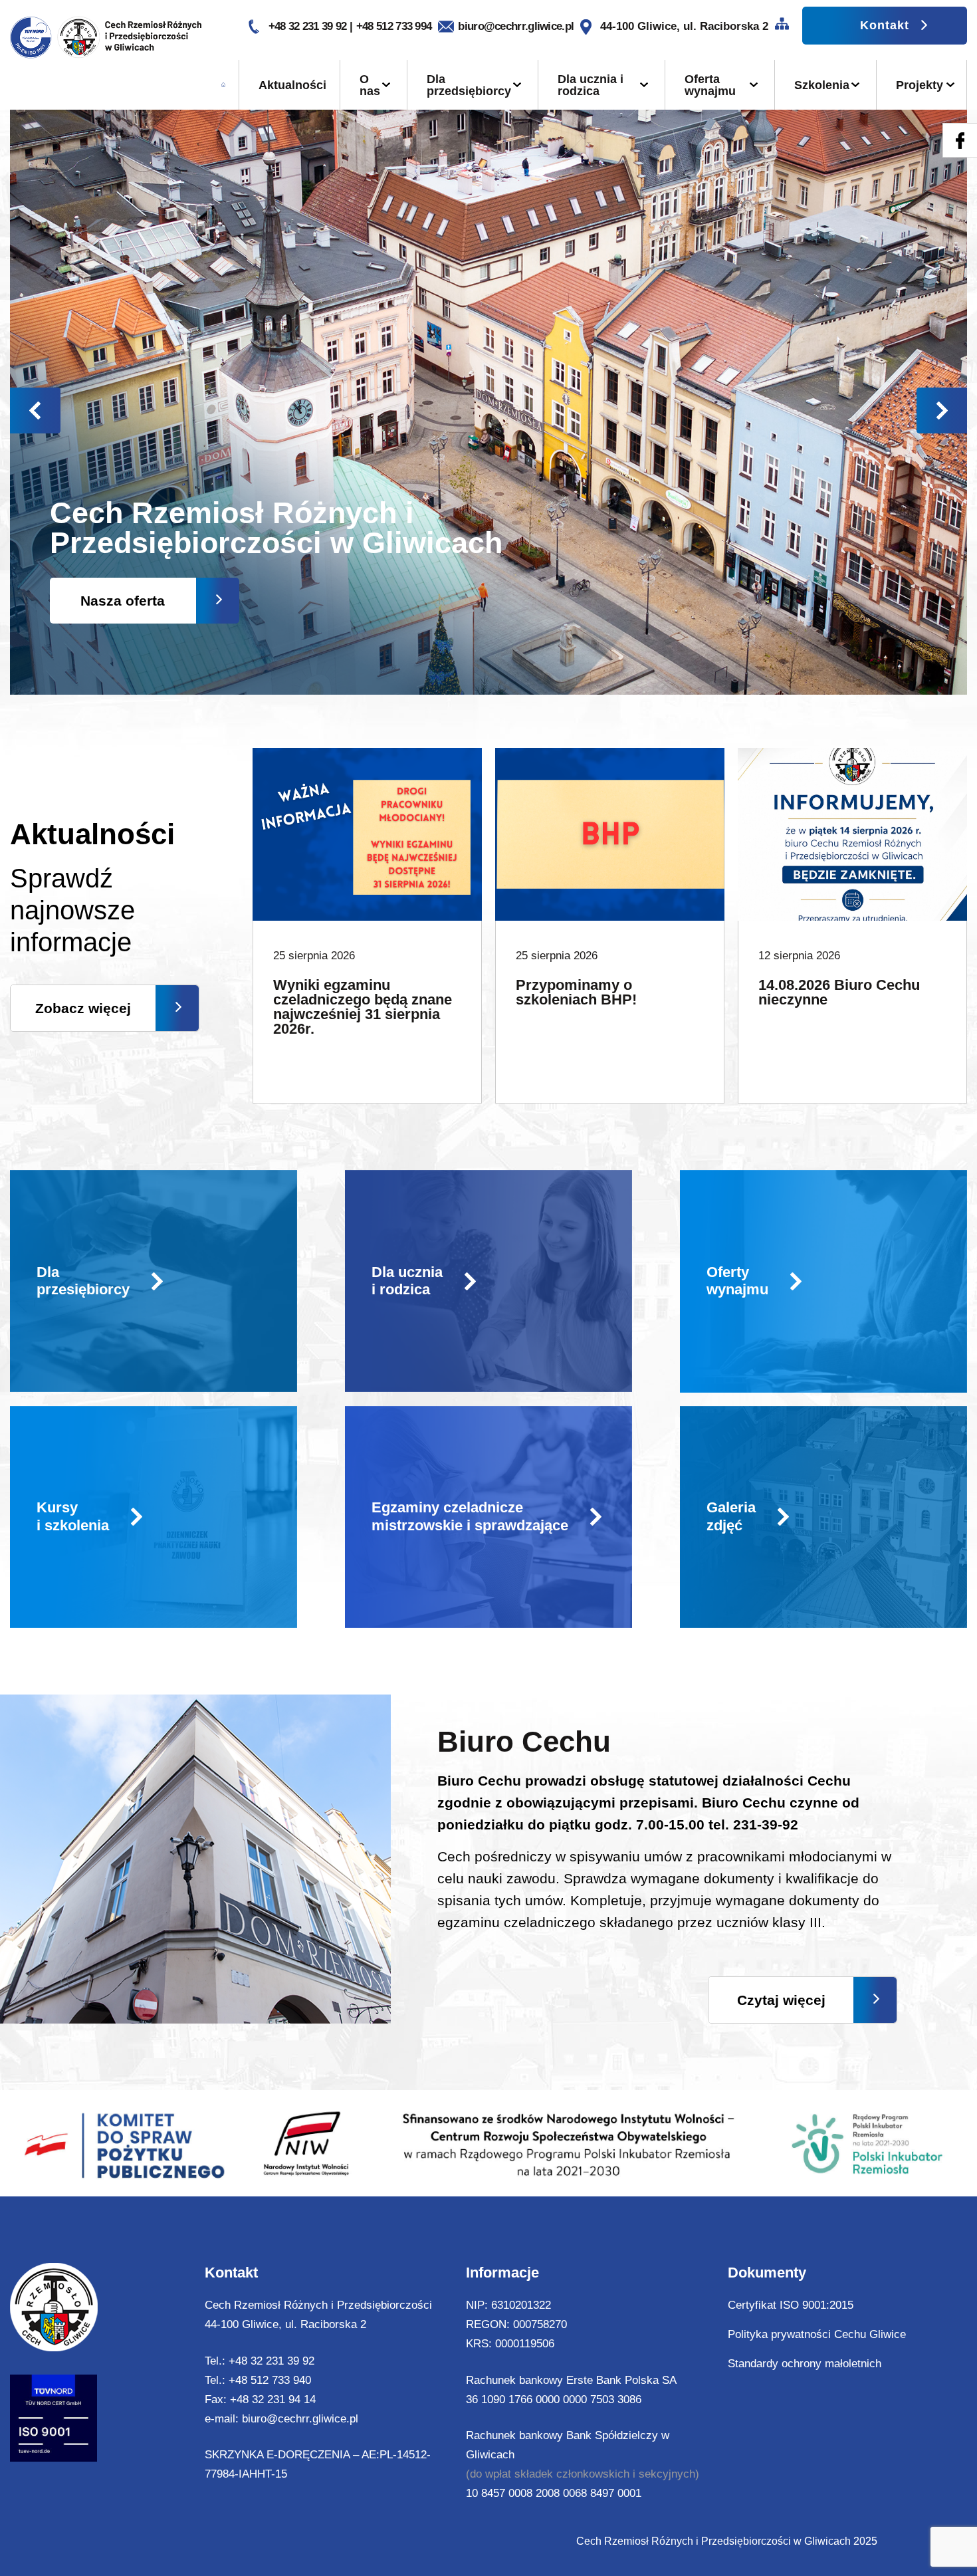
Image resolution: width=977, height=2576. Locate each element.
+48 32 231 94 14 (273, 2400)
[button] (942, 410)
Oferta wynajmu (710, 85)
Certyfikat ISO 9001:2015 (791, 2305)
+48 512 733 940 (270, 2380)
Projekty (920, 85)
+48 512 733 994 (394, 26)
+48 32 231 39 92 (309, 26)
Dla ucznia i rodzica (591, 85)
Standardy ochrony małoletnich (805, 2364)
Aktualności (292, 85)
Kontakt (885, 25)
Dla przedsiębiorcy (469, 85)
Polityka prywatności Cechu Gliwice (817, 2334)
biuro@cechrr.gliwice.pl (516, 26)
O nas (370, 85)
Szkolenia (822, 85)
